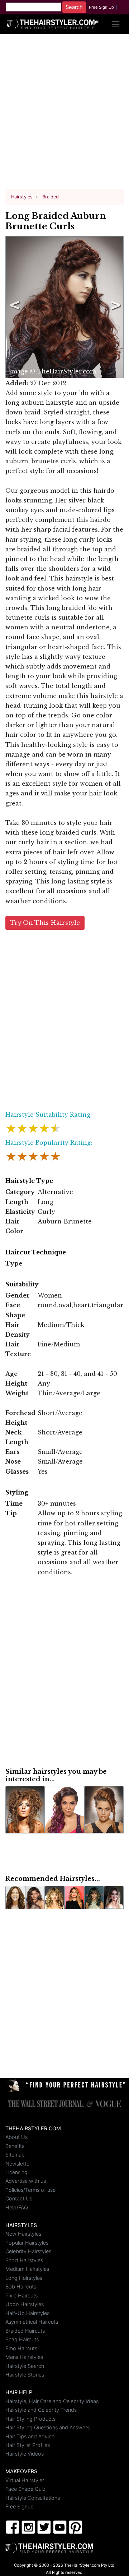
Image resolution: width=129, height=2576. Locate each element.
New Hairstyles (23, 2234)
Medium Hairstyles (27, 2269)
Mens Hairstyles (24, 2357)
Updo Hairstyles (25, 2304)
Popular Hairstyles (27, 2243)
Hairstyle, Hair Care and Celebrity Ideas (52, 2401)
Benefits (15, 2146)
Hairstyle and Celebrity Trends (41, 2410)
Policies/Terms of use (30, 2190)
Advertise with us (26, 2181)
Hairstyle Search (25, 2366)
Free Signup (20, 2506)
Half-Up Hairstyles (27, 2313)
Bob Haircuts (21, 2286)
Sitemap (15, 2155)
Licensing (16, 2172)
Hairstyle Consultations (33, 2498)
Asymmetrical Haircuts (32, 2322)
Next (114, 307)
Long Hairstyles (24, 2278)
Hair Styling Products (30, 2419)
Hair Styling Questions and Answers (47, 2427)
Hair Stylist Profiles (28, 2445)
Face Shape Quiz (25, 2489)
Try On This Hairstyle (45, 923)
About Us (16, 2137)
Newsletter (18, 2164)
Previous (13, 307)
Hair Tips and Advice (30, 2436)
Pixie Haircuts (21, 2295)
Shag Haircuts (22, 2339)
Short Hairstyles (24, 2260)
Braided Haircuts (25, 2331)
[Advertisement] (64, 114)
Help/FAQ (17, 2207)
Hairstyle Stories (25, 2375)
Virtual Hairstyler (25, 2480)
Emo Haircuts (21, 2348)
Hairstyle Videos (25, 2454)
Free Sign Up (101, 7)
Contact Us (19, 2198)
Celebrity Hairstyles (28, 2251)
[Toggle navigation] (116, 24)
